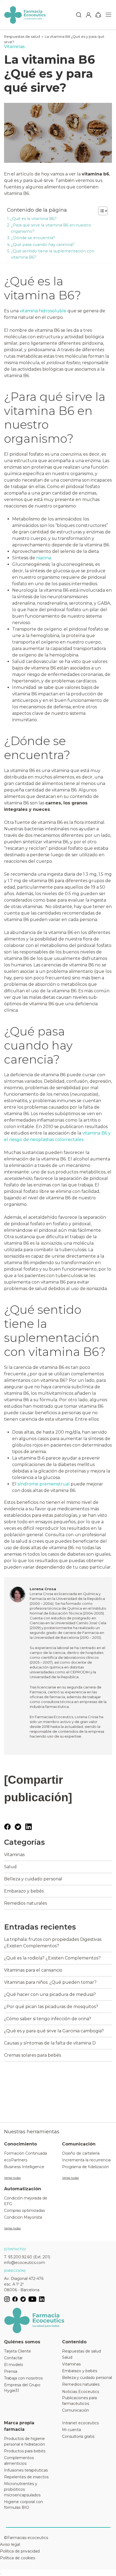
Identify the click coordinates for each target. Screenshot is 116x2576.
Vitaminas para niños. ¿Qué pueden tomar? (50, 1982)
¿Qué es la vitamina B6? (33, 219)
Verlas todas (12, 2178)
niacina (44, 558)
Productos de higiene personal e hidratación (25, 2441)
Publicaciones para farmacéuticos (79, 2401)
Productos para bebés (25, 2451)
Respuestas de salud (22, 36)
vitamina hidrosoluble (43, 311)
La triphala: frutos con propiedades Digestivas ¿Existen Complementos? (53, 1943)
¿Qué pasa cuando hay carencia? (43, 245)
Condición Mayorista (23, 2217)
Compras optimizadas (24, 2211)
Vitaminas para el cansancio (33, 1970)
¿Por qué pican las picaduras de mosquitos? (51, 2007)
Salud (10, 1867)
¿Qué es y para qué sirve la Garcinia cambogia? (54, 2031)
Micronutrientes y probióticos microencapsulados (22, 2489)
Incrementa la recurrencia (86, 2160)
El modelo (14, 2365)
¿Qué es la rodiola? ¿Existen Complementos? (52, 1958)
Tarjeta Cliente (18, 2351)
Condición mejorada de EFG (26, 2201)
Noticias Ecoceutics (81, 2392)
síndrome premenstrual (44, 1484)
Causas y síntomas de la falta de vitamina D (50, 2043)
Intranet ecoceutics (80, 2423)
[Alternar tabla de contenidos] (100, 211)
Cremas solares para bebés (33, 2055)
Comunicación (76, 2410)
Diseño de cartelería (81, 2153)
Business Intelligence (24, 2167)
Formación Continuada (25, 2153)
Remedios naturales (25, 1903)
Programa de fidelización (86, 2167)
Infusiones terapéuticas (26, 2470)
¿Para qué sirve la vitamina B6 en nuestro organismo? (51, 228)
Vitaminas (14, 1855)
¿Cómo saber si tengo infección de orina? (48, 2019)
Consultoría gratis (78, 2436)
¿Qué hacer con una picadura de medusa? (50, 1994)
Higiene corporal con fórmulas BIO (23, 2505)
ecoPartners (16, 2160)
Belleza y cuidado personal (33, 1879)
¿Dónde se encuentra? (33, 238)
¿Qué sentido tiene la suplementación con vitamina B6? (53, 254)
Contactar (13, 2358)
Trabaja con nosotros (23, 2378)
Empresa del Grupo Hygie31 (22, 2388)
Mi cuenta (71, 2430)
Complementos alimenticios (19, 2461)
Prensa (11, 2371)
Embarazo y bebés (24, 1891)
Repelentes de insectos (26, 2477)
